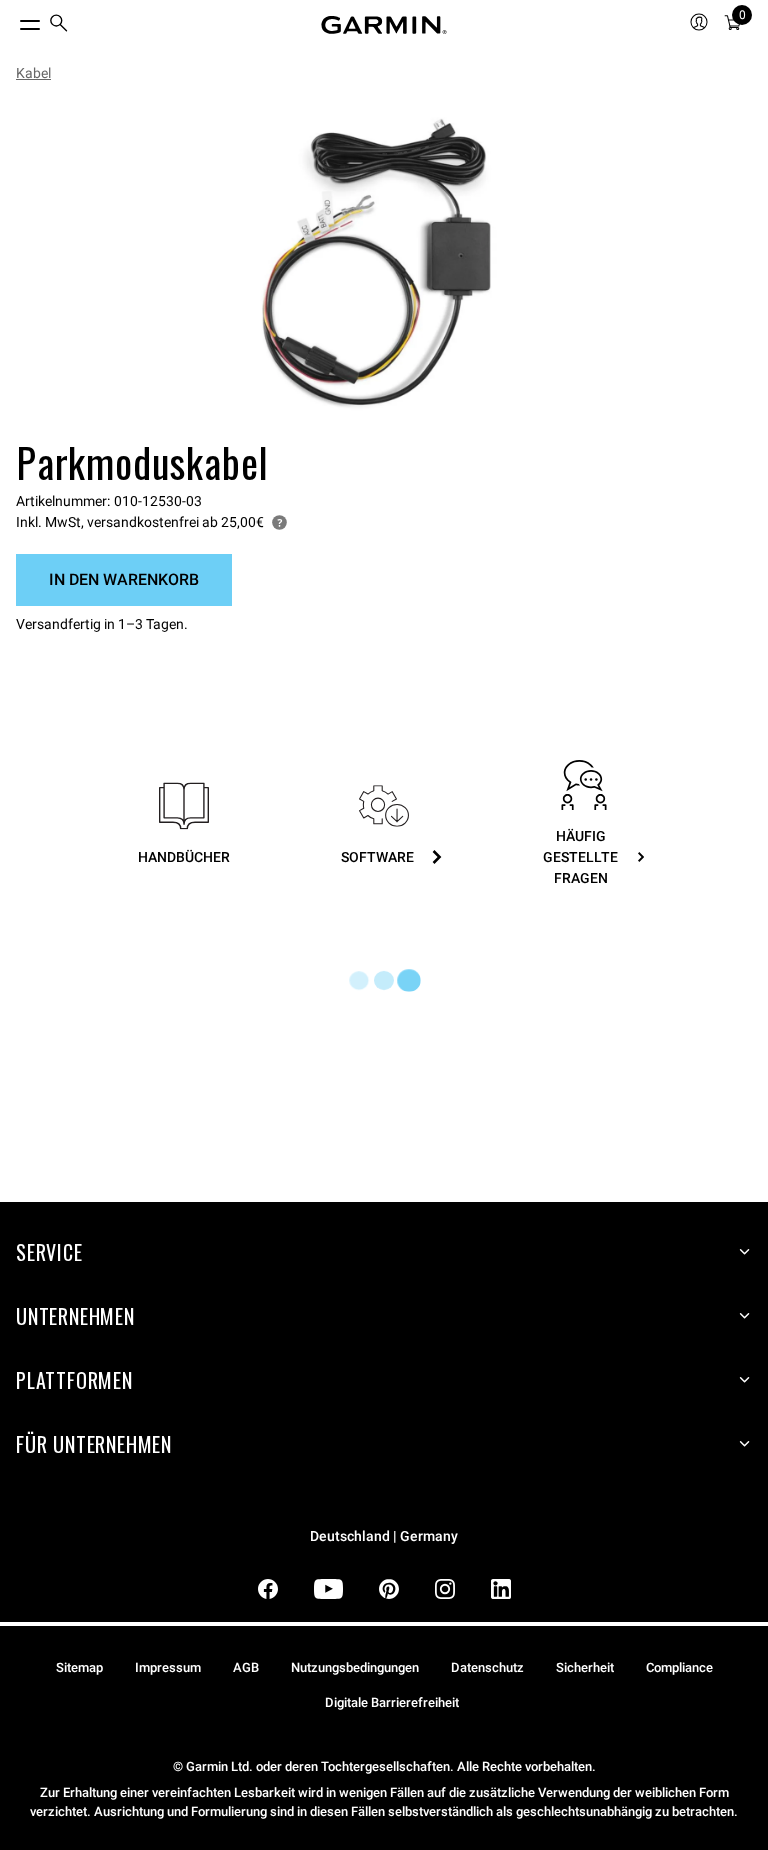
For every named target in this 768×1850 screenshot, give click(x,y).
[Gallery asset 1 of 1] (376, 264)
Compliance (679, 1667)
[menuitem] (59, 25)
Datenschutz (487, 1667)
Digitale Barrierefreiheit (392, 1702)
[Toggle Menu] (12, 20)
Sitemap (79, 1667)
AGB (246, 1667)
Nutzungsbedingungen (355, 1667)
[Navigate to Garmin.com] (384, 25)
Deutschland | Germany (384, 1536)
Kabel (33, 73)
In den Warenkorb (124, 579)
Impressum (168, 1667)
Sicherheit (585, 1667)
